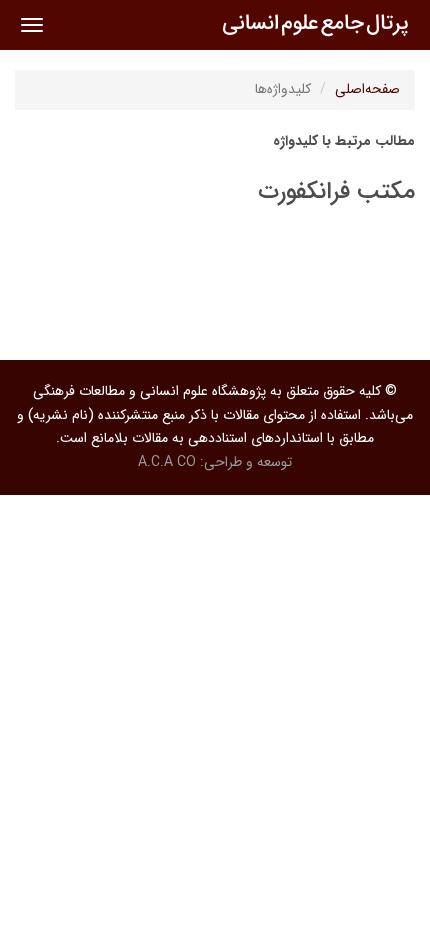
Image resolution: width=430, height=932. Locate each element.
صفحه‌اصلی (367, 89)
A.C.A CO (167, 462)
